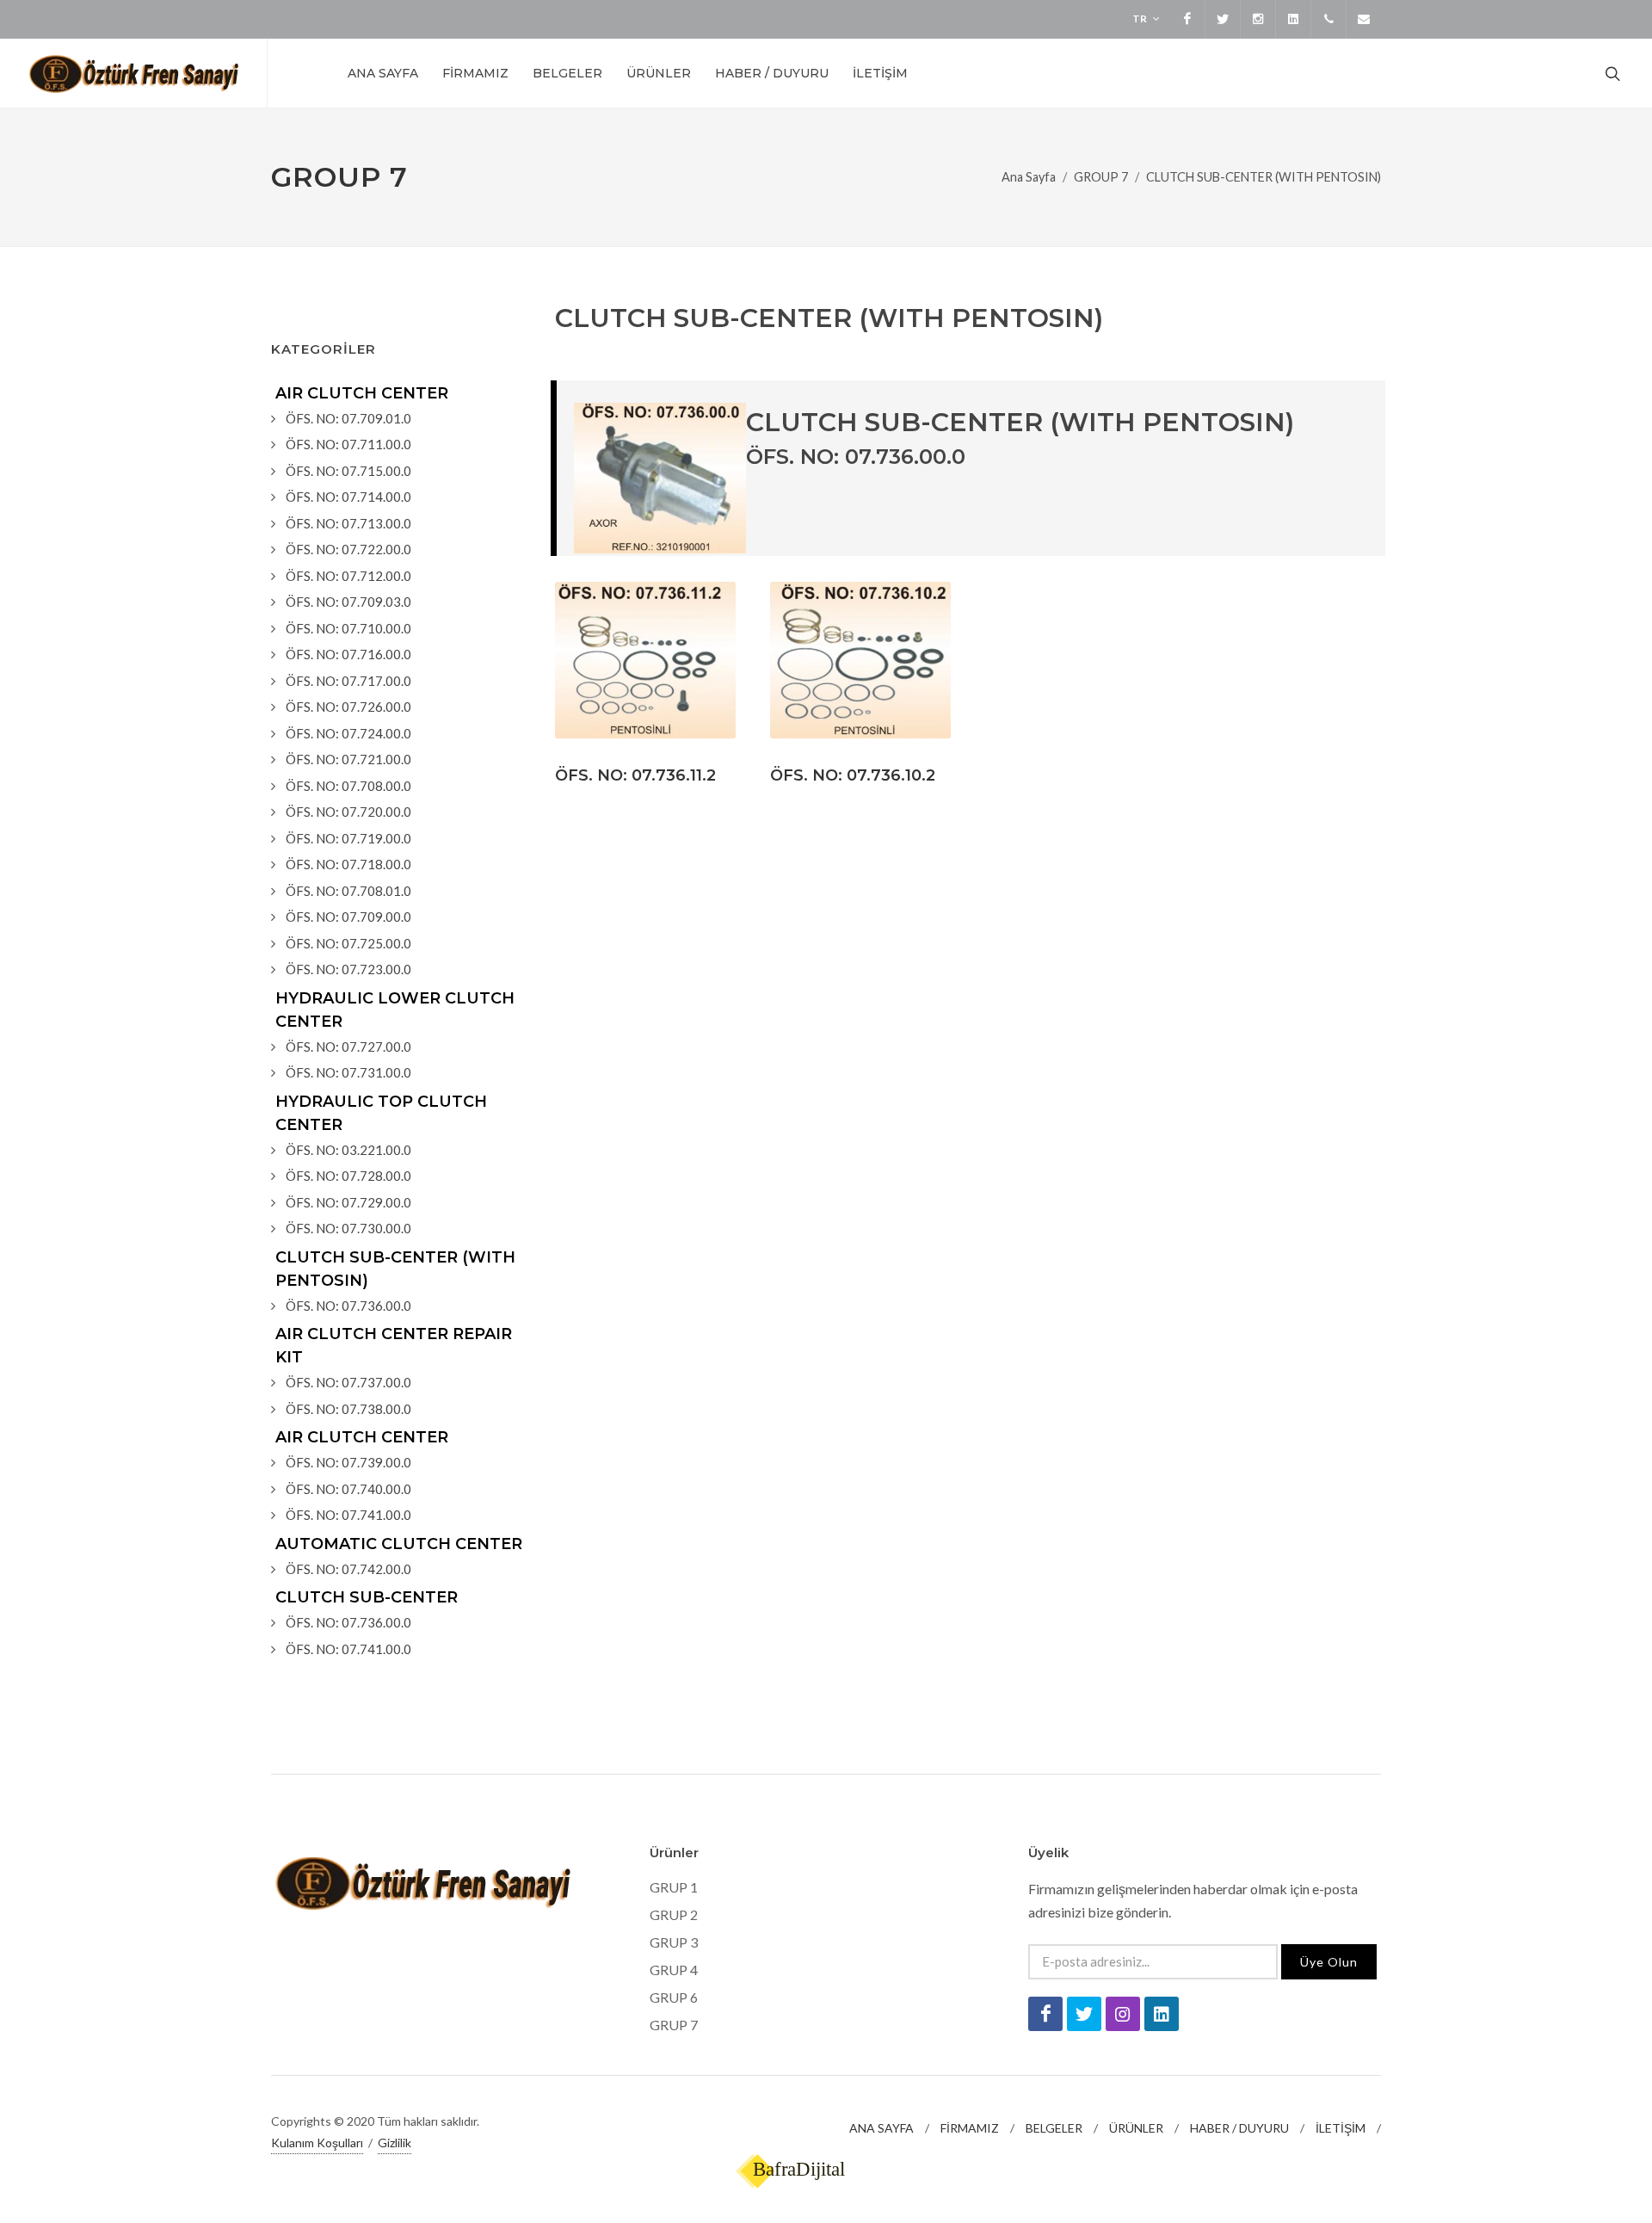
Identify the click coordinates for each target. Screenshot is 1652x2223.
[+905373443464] (1328, 19)
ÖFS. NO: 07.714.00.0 (348, 497)
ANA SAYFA (881, 2128)
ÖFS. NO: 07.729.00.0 (348, 1202)
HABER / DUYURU (1239, 2128)
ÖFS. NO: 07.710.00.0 (348, 628)
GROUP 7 (1101, 177)
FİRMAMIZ (970, 2128)
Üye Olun (1329, 1962)
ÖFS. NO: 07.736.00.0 (348, 1306)
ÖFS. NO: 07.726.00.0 (348, 707)
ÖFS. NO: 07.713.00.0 (348, 523)
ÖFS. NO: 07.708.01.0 (348, 891)
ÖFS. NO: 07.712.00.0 (348, 576)
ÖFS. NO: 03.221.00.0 (348, 1150)
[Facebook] (1187, 19)
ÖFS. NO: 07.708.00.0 (348, 786)
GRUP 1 (674, 1887)
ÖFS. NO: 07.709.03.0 (348, 602)
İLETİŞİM (1341, 2128)
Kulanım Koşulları (317, 2143)
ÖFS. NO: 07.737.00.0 (348, 1382)
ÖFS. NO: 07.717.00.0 (348, 681)
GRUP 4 (674, 1970)
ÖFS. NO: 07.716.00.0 (348, 654)
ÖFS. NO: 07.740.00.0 (348, 1489)
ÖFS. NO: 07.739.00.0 (348, 1462)
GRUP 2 (674, 1914)
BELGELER (1054, 2128)
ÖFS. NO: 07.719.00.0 (348, 838)
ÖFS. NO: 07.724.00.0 (348, 733)
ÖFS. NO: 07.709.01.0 (348, 418)
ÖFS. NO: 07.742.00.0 (348, 1569)
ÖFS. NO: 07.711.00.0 (348, 444)
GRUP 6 (674, 1997)
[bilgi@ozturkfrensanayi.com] (1364, 19)
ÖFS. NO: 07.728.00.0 (348, 1176)
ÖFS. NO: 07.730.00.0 (348, 1228)
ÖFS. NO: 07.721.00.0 (348, 759)
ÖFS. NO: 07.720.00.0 (348, 812)
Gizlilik (395, 2143)
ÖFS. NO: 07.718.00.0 (348, 864)
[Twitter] (1223, 19)
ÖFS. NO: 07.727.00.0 (348, 1047)
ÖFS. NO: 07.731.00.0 (348, 1072)
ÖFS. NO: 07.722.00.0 (348, 549)
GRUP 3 (674, 1942)
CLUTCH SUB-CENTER (367, 1597)
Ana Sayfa (1029, 177)
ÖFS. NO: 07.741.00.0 (348, 1515)
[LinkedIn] (1293, 19)
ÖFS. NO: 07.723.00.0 (348, 969)
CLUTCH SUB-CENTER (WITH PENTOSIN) (1264, 177)
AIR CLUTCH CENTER (362, 393)
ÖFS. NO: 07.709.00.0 (348, 917)
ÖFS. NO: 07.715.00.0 (348, 471)
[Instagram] (1258, 19)
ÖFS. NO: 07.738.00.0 (348, 1409)
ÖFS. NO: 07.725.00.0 (348, 943)
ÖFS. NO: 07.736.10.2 (853, 775)
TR (1140, 19)
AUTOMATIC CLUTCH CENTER (399, 1544)
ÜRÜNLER (1136, 2128)
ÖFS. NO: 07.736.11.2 (635, 775)
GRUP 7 (674, 2025)
